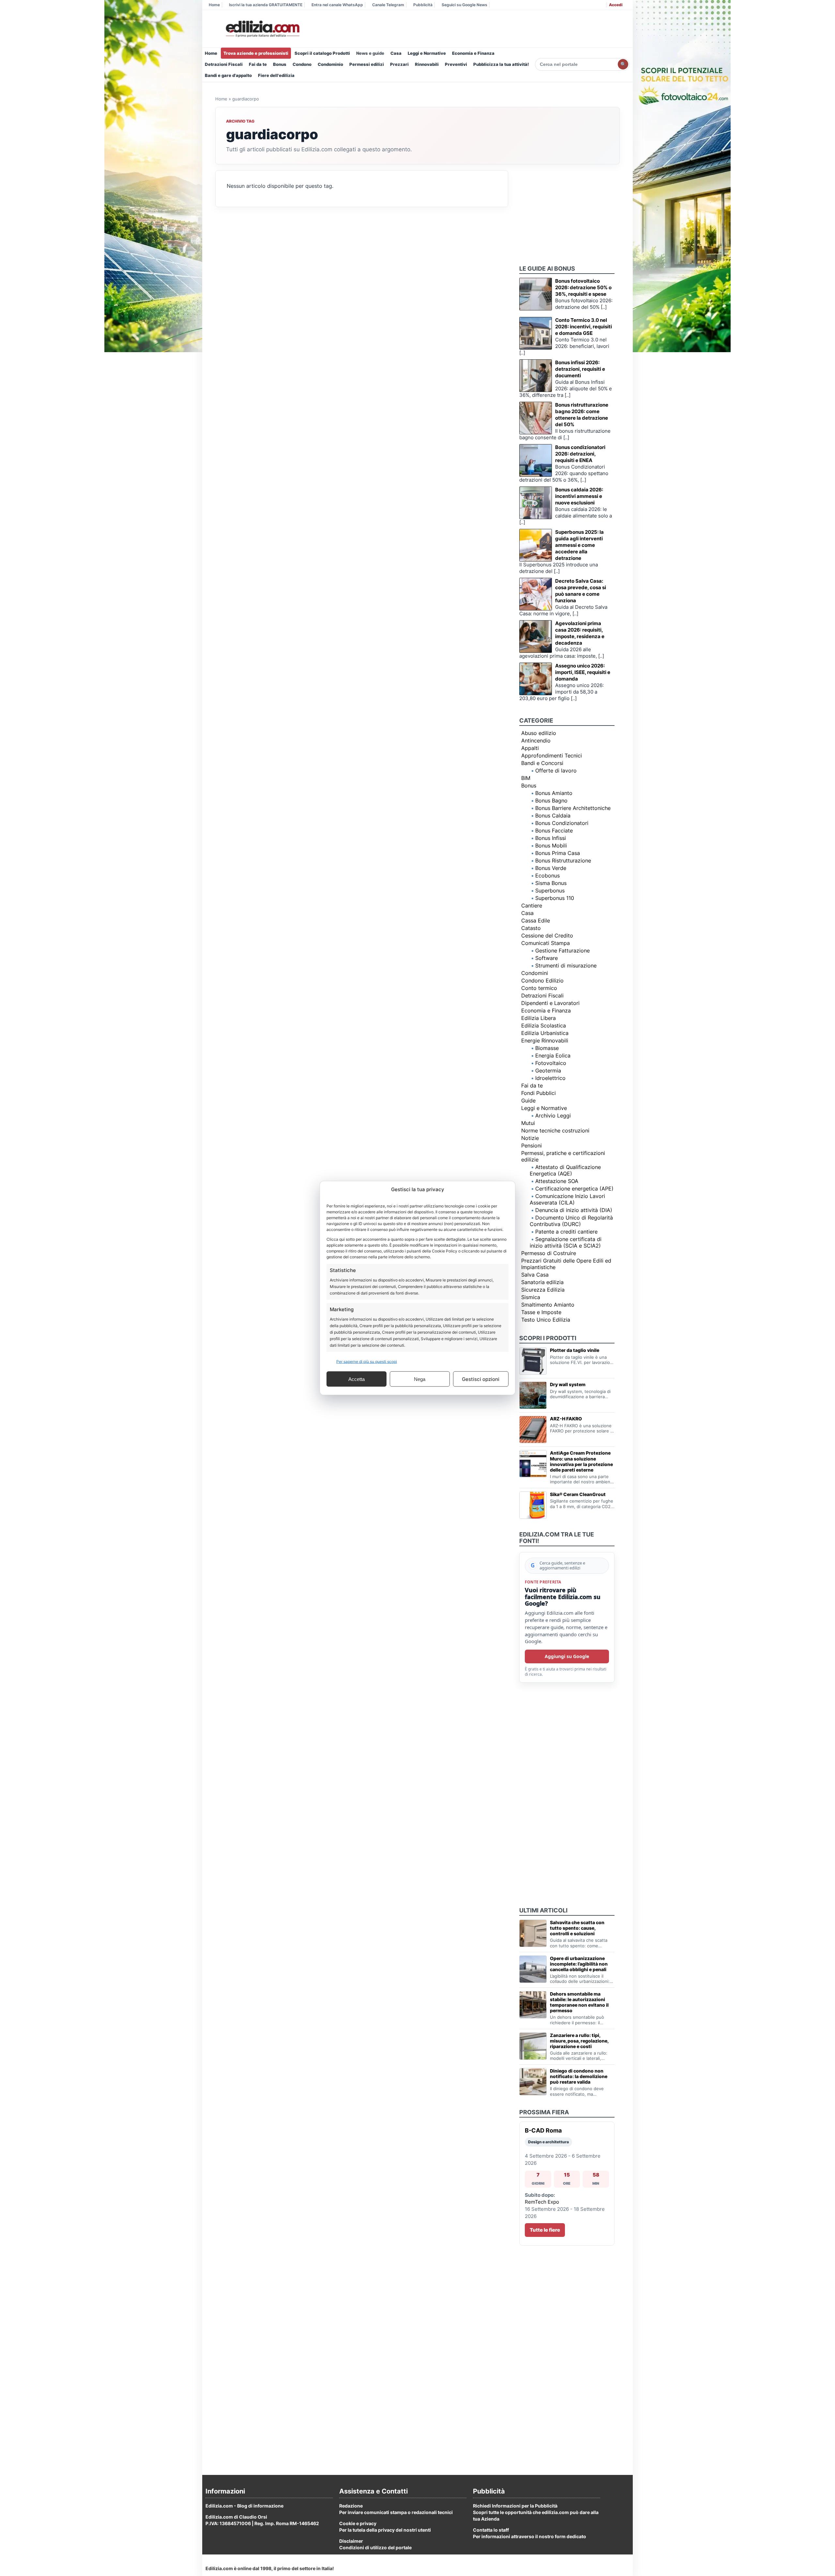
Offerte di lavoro (556, 771)
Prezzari (399, 64)
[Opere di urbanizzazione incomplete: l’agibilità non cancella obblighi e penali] (533, 1969)
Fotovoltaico (551, 1063)
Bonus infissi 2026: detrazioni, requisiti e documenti (580, 369)
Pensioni (531, 1146)
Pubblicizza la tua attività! (501, 64)
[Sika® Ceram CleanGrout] (533, 1505)
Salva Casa (535, 1275)
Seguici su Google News (464, 5)
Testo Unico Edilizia (546, 1320)
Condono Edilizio (542, 981)
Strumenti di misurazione (566, 966)
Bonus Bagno (551, 801)
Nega (420, 1379)
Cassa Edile (536, 921)
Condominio (330, 64)
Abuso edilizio (539, 733)
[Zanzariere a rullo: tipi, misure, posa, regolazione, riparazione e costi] (533, 2046)
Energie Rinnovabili (545, 1041)
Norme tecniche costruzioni (555, 1131)
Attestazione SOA (557, 1181)
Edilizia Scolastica (544, 1026)
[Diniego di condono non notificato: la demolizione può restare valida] (533, 2082)
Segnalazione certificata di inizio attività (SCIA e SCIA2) (566, 1242)
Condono (302, 64)
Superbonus (550, 891)
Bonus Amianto (554, 793)
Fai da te (258, 64)
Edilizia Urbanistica (545, 1033)
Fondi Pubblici (539, 1093)
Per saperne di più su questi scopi (367, 1362)
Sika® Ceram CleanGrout (578, 1494)
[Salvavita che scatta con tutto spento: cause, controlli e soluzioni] (533, 1933)
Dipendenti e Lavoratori (550, 1003)
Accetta (357, 1379)
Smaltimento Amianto (548, 1305)
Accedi (616, 5)
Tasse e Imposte (541, 1312)
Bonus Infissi (551, 838)
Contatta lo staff (491, 2530)
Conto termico (539, 988)
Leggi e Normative (427, 53)
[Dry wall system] (533, 1395)
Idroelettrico (550, 1078)
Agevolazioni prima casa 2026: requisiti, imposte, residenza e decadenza (580, 633)
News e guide (370, 53)
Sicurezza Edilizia (543, 1290)
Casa (396, 53)
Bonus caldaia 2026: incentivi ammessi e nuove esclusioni (579, 496)
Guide (528, 1101)
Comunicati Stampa (546, 943)
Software (547, 958)
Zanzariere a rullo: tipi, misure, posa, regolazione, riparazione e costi (579, 2041)
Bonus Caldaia (553, 816)
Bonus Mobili (551, 846)
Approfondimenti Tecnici (552, 756)
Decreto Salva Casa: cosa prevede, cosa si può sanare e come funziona (581, 591)
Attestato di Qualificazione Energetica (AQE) (565, 1170)
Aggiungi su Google (567, 1656)
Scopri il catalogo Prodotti (322, 53)
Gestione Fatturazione (562, 951)
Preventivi (456, 64)
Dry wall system (568, 1384)
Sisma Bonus (551, 883)
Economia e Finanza (473, 53)
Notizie (530, 1138)
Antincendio (536, 741)
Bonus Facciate (554, 831)
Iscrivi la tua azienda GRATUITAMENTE (266, 5)
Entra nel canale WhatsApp (337, 5)
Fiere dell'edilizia (276, 75)
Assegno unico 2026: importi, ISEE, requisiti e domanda (583, 672)
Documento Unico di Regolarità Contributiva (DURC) (571, 1221)
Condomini (535, 973)
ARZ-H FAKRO (566, 1419)
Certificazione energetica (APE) (574, 1189)
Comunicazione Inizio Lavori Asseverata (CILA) (567, 1199)
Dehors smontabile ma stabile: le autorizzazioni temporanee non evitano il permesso (579, 2002)
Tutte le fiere (545, 2230)
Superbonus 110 (555, 898)
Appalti (530, 748)
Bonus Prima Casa (558, 853)
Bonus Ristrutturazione (563, 861)
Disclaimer (351, 2541)
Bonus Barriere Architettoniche (573, 808)
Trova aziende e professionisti (256, 53)
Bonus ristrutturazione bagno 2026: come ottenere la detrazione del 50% (582, 415)
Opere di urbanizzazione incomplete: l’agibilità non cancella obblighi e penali (579, 1964)
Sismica (531, 1297)
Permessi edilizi (367, 64)
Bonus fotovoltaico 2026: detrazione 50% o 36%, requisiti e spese (583, 287)
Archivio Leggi (553, 1116)
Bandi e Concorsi (542, 763)
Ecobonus (547, 876)
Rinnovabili (427, 64)
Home (214, 5)
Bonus (280, 64)
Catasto (531, 928)
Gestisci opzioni (481, 1379)
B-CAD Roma (543, 2130)
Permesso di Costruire (549, 1253)
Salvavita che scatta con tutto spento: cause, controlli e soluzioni (577, 1928)
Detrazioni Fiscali (224, 64)
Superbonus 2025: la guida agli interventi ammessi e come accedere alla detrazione (579, 545)
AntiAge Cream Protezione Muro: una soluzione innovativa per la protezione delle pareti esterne (581, 1461)
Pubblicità (423, 5)
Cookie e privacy (358, 2523)
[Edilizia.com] (262, 29)
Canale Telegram (388, 5)
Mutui (528, 1123)
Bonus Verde (551, 868)
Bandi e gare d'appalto (228, 75)
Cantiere (532, 906)
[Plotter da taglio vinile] (533, 1361)
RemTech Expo (542, 2202)
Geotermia (548, 1071)
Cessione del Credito (547, 936)
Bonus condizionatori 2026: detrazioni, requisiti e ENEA (580, 454)
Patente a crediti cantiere (566, 1232)
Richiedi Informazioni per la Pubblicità (515, 2506)
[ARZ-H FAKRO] (533, 1430)
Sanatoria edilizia (542, 1282)
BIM (526, 778)
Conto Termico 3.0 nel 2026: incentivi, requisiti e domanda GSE (584, 327)
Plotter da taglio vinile (575, 1350)
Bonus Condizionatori (562, 823)
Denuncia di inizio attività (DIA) (574, 1210)
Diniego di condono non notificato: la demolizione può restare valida (579, 2076)
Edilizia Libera (539, 1018)
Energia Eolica (553, 1056)
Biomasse (547, 1048)
